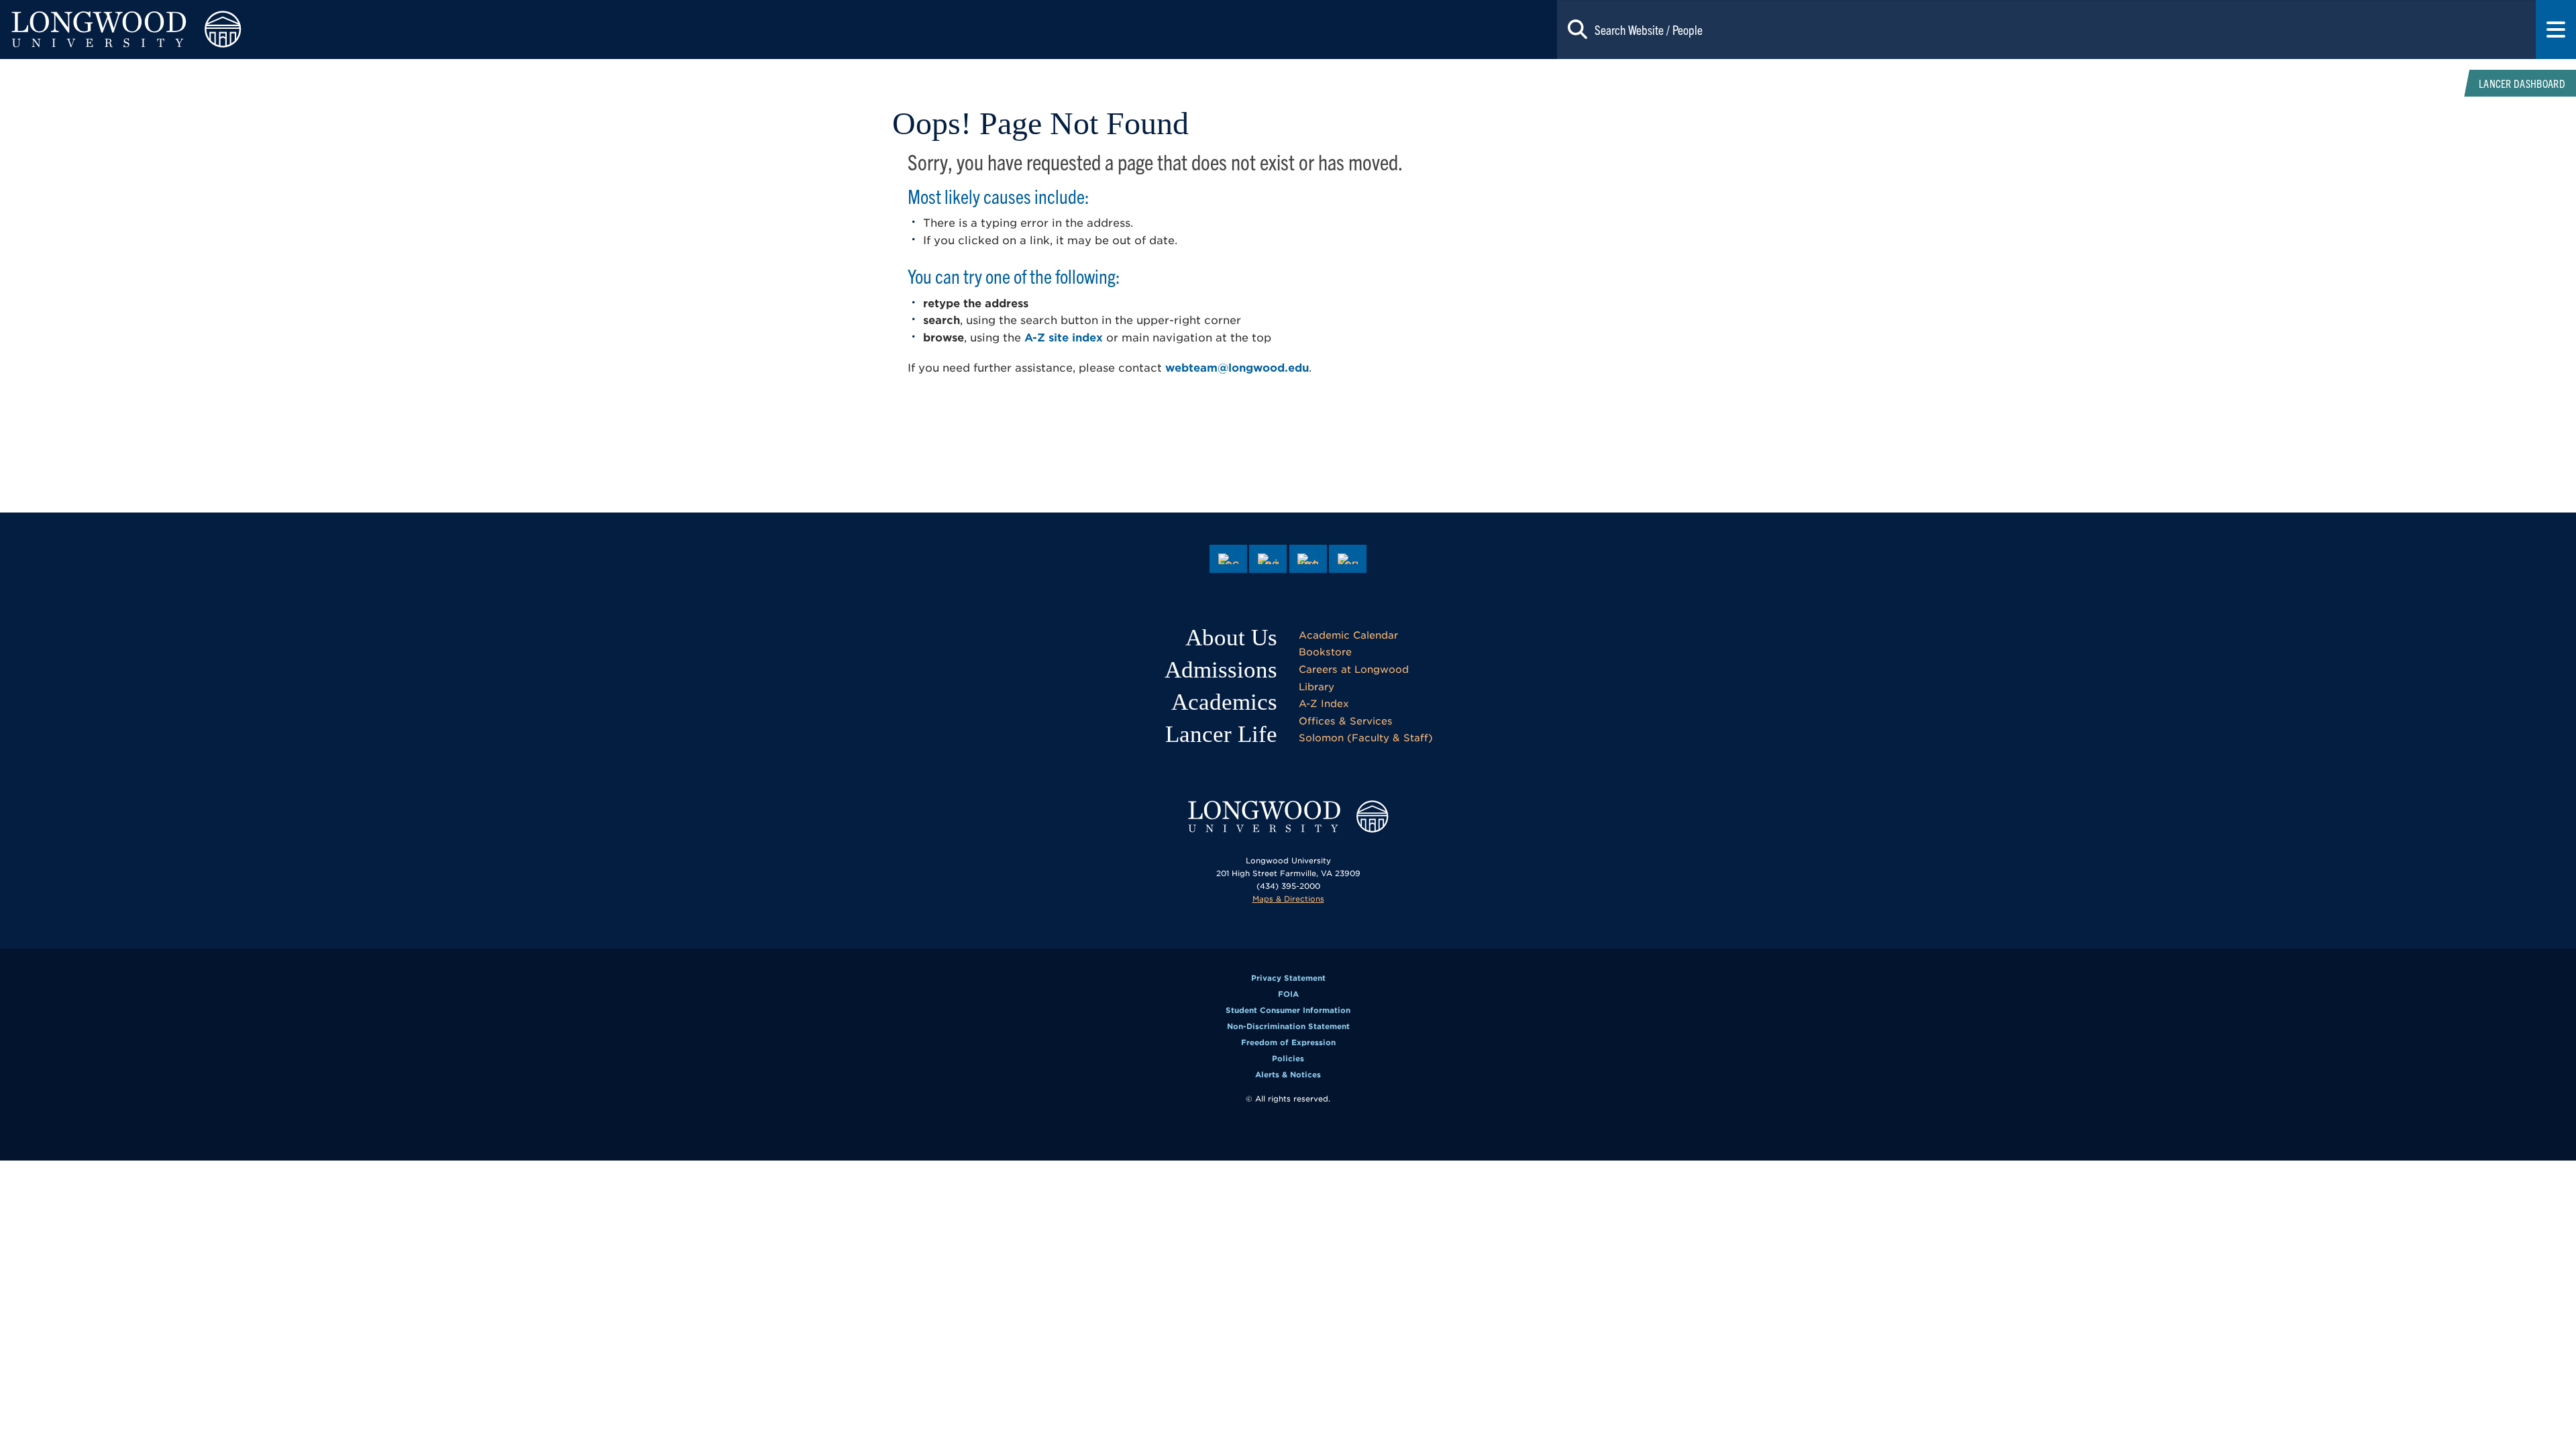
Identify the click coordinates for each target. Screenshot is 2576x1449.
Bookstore (1325, 652)
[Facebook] (1228, 559)
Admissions (1221, 670)
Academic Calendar (1348, 635)
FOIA (1288, 994)
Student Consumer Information (1288, 1010)
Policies (1288, 1059)
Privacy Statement (1288, 978)
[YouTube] (1348, 559)
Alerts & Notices (1288, 1075)
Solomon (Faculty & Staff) (1366, 738)
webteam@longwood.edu (1237, 368)
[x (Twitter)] (1268, 559)
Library (1317, 687)
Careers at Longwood (1354, 669)
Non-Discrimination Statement (1288, 1026)
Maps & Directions (1288, 899)
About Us (1231, 638)
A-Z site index (1064, 338)
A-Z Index (1324, 703)
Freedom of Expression (1288, 1042)
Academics (1224, 702)
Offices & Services (1346, 721)
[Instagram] (1308, 559)
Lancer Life (1221, 734)
